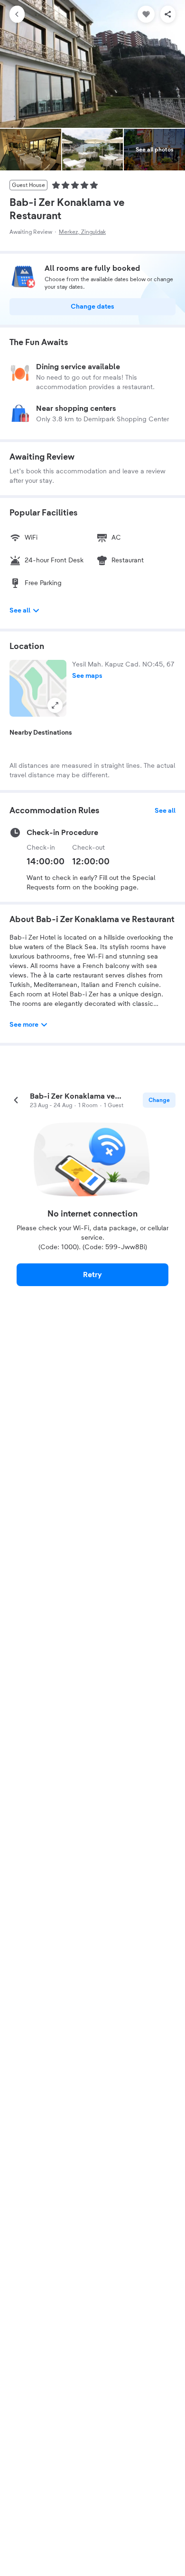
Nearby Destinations (41, 733)
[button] (38, 688)
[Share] (168, 14)
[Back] (17, 14)
